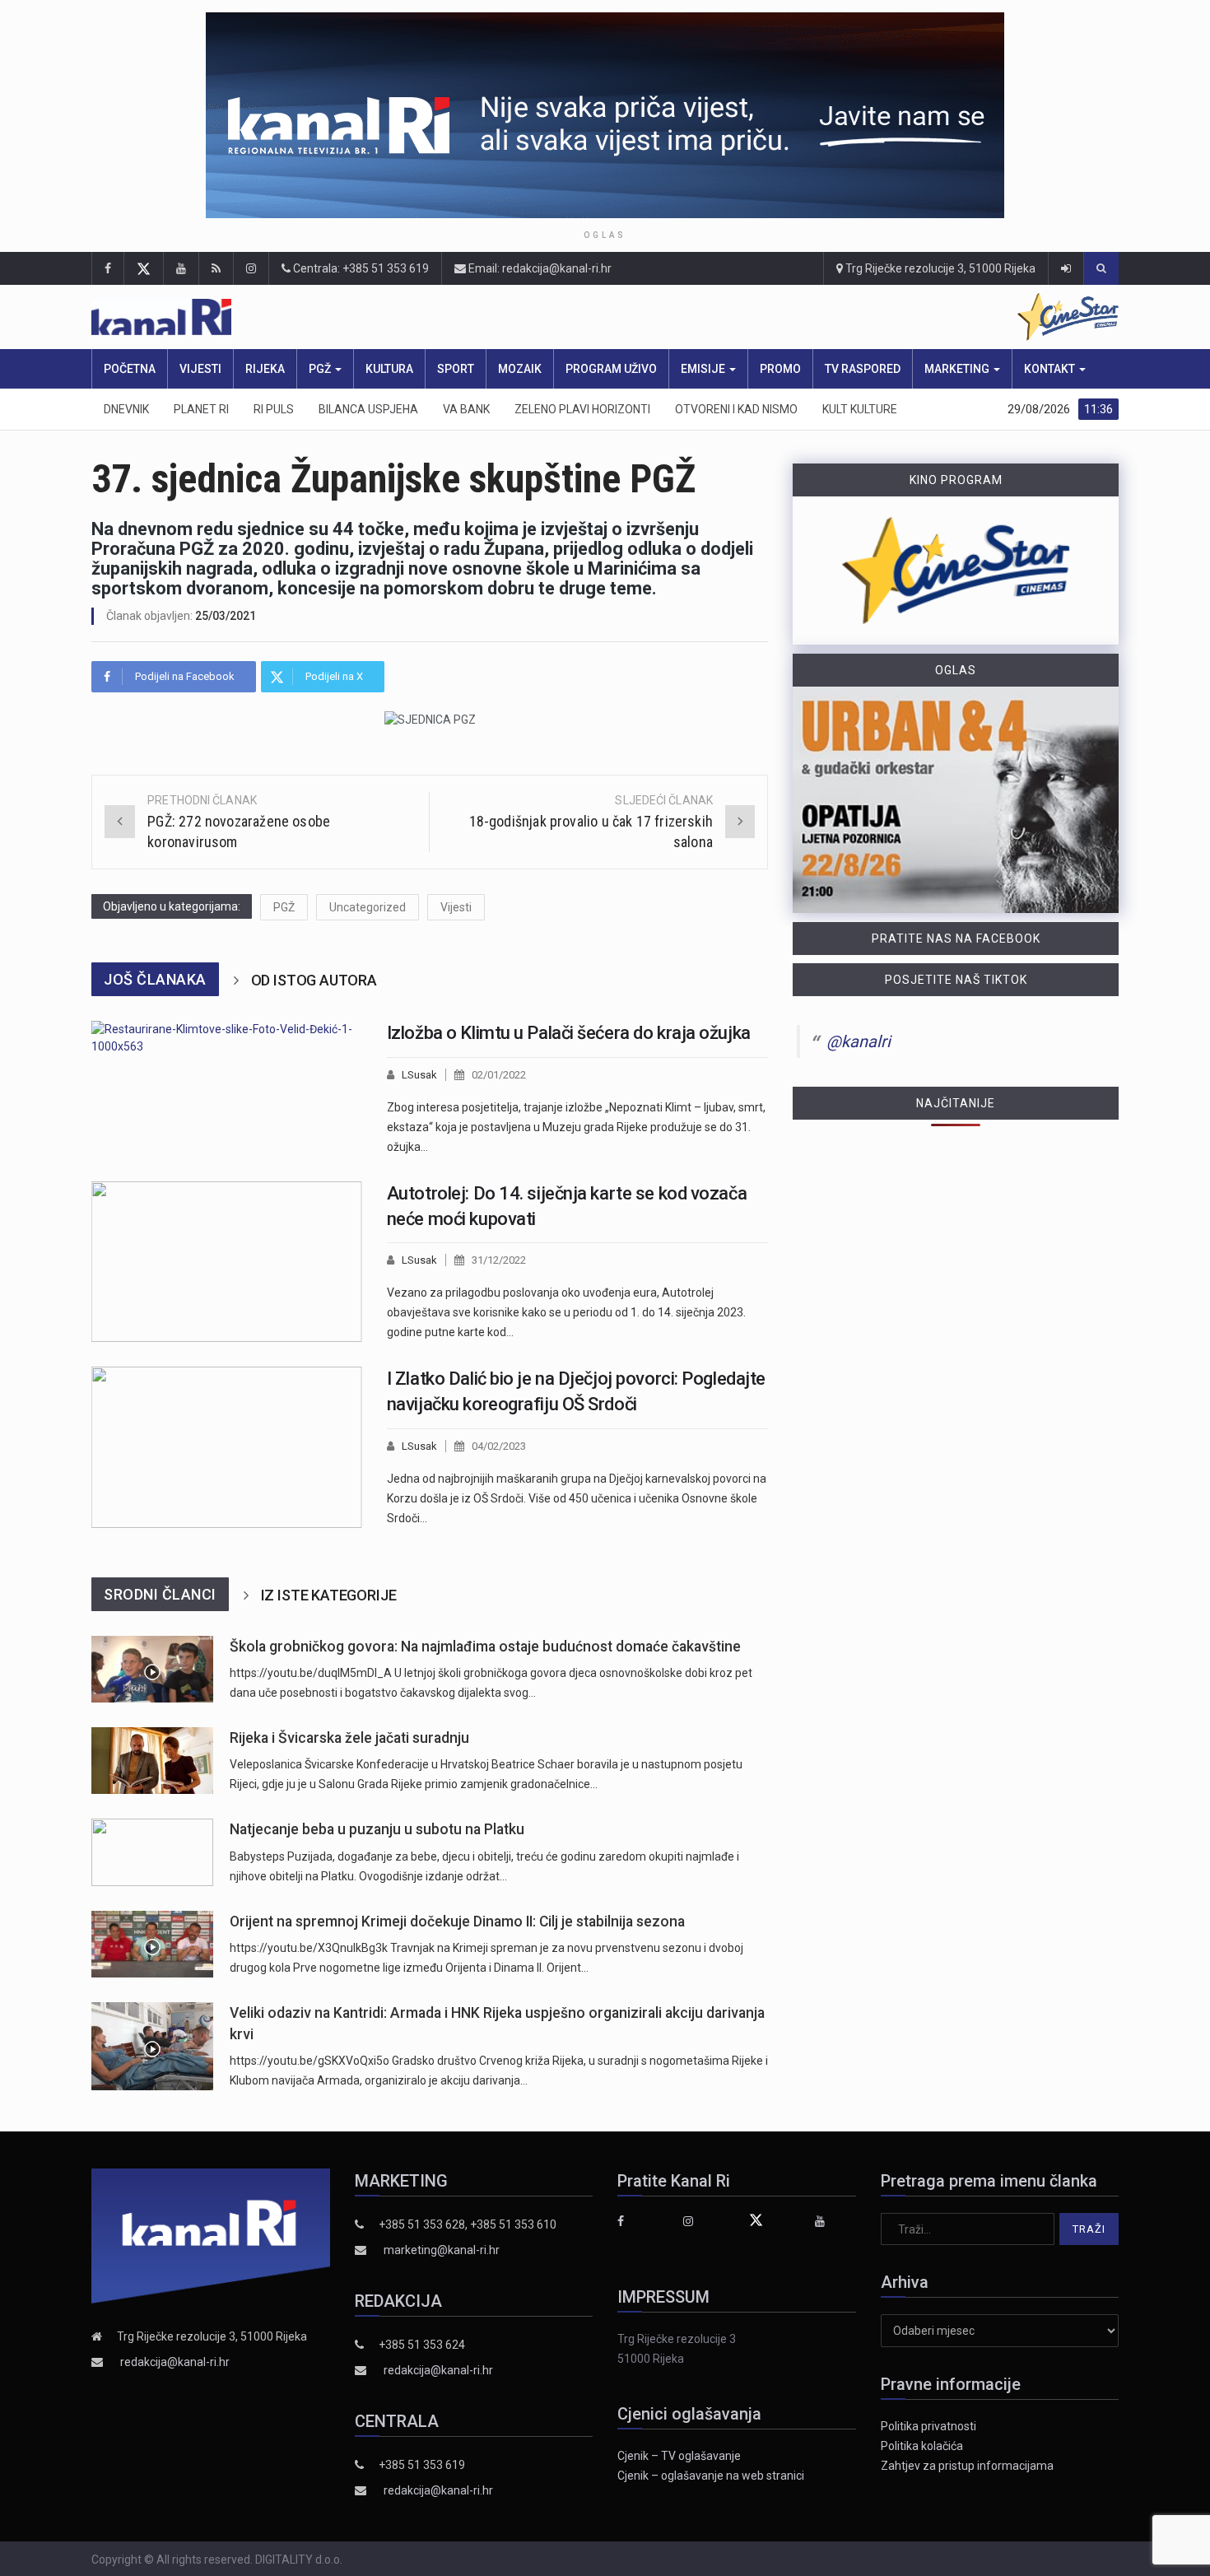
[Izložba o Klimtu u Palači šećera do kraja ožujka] (227, 1089)
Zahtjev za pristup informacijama (967, 2466)
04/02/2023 (499, 1446)
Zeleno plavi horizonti (582, 409)
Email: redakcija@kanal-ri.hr (539, 268)
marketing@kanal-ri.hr (442, 2250)
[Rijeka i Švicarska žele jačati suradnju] (152, 1761)
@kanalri (859, 1041)
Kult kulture (860, 409)
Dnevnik (126, 409)
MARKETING (958, 369)
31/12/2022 (499, 1260)
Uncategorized (368, 907)
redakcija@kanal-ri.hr (175, 2362)
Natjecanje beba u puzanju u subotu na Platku (377, 1829)
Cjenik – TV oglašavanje (679, 2456)
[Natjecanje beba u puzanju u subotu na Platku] (152, 1852)
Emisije (704, 369)
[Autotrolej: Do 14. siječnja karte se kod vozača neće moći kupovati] (227, 1262)
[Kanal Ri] (389, 317)
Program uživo (611, 369)
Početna (130, 369)
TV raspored (863, 369)
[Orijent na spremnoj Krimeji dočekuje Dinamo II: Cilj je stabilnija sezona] (152, 1944)
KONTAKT (1051, 369)
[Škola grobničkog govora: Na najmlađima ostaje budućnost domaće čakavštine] (152, 1669)
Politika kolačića (922, 2446)
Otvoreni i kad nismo (736, 409)
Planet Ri (201, 409)
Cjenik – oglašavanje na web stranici (711, 2476)
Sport (456, 369)
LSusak (419, 1075)
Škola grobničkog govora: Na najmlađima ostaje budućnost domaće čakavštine (485, 1647)
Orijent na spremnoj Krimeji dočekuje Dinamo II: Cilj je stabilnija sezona (457, 1922)
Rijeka (265, 369)
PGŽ (321, 369)
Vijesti (200, 369)
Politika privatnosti (928, 2426)
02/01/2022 (499, 1075)
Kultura (389, 369)
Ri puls (274, 409)
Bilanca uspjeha (368, 409)
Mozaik (520, 369)
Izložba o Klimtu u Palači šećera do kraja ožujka (569, 1033)
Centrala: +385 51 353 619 (360, 268)
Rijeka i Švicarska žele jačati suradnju (349, 1738)
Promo (780, 369)
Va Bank (466, 409)
